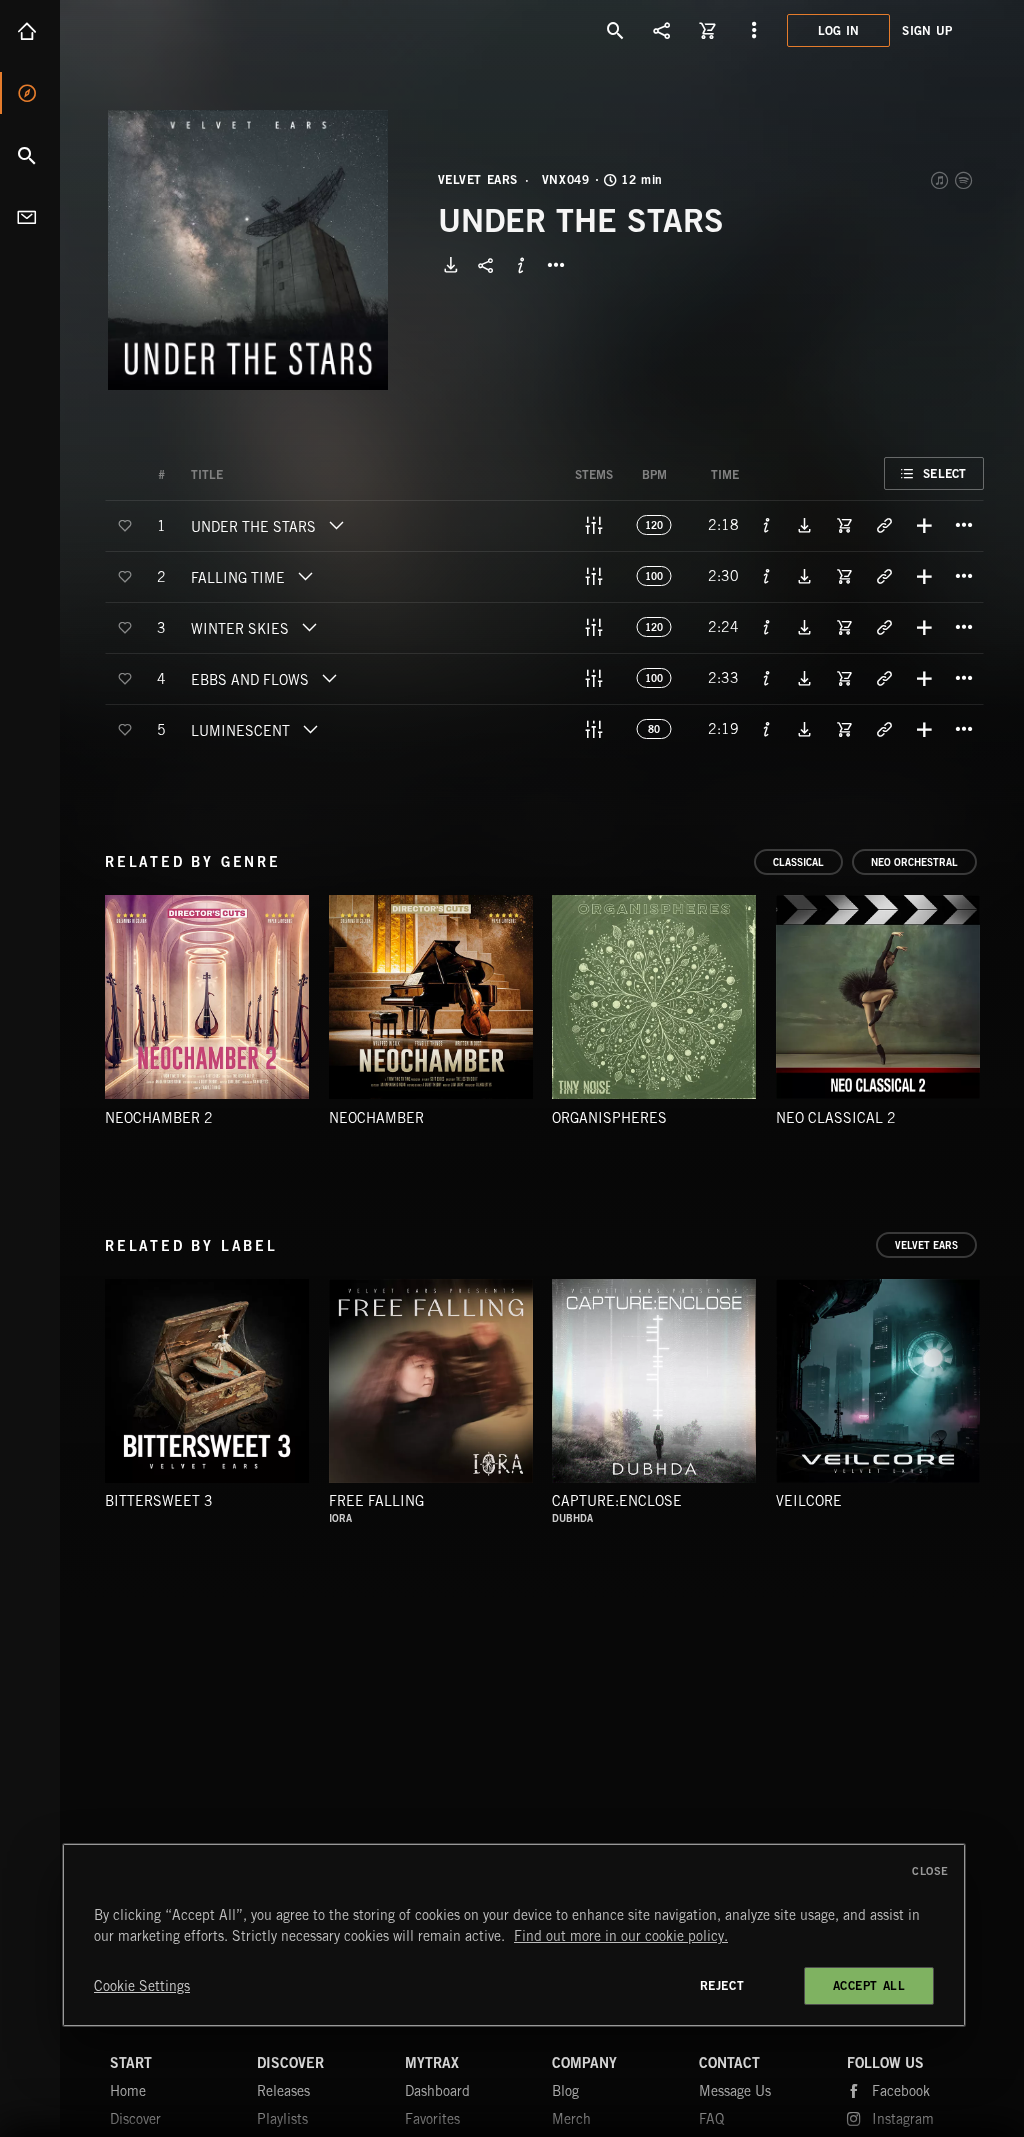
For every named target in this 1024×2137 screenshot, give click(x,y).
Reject (722, 1985)
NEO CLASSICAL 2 (836, 1118)
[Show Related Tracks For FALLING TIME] (884, 576)
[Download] (451, 265)
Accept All (869, 1985)
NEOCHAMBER (376, 1118)
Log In (839, 30)
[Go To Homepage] (169, 30)
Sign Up (927, 30)
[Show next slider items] (999, 1006)
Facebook (901, 2091)
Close (930, 1871)
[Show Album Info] (521, 265)
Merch (571, 2119)
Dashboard (437, 2091)
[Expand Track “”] (243, 475)
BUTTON (556, 265)
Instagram (903, 2119)
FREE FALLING (376, 1501)
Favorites (432, 2119)
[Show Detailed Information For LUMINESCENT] (767, 729)
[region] (514, 1935)
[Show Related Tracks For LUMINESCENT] (884, 729)
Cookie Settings (142, 1986)
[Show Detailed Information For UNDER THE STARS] (767, 525)
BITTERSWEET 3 (159, 1501)
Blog (565, 2091)
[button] (248, 250)
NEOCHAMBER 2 (159, 1118)
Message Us (735, 2091)
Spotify (965, 180)
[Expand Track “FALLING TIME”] (305, 576)
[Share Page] (662, 30)
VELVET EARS (478, 180)
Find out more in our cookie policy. (621, 1936)
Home (30, 31)
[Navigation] (754, 30)
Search (30, 155)
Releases (283, 2091)
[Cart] (708, 30)
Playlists (282, 2119)
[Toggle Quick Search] (616, 30)
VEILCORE (809, 1501)
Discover (30, 93)
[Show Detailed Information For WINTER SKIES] (767, 627)
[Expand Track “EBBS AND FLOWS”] (329, 678)
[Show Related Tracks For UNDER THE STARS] (884, 525)
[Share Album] (486, 265)
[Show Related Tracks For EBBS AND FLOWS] (884, 678)
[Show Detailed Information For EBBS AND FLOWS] (767, 678)
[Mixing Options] (594, 525)
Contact (30, 217)
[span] (253, 529)
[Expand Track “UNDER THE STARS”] (336, 525)
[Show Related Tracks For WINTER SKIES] (884, 627)
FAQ (711, 2119)
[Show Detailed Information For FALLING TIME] (767, 576)
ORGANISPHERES (609, 1118)
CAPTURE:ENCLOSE (617, 1501)
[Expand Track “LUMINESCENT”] (310, 729)
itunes (941, 180)
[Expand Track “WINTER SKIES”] (309, 627)
